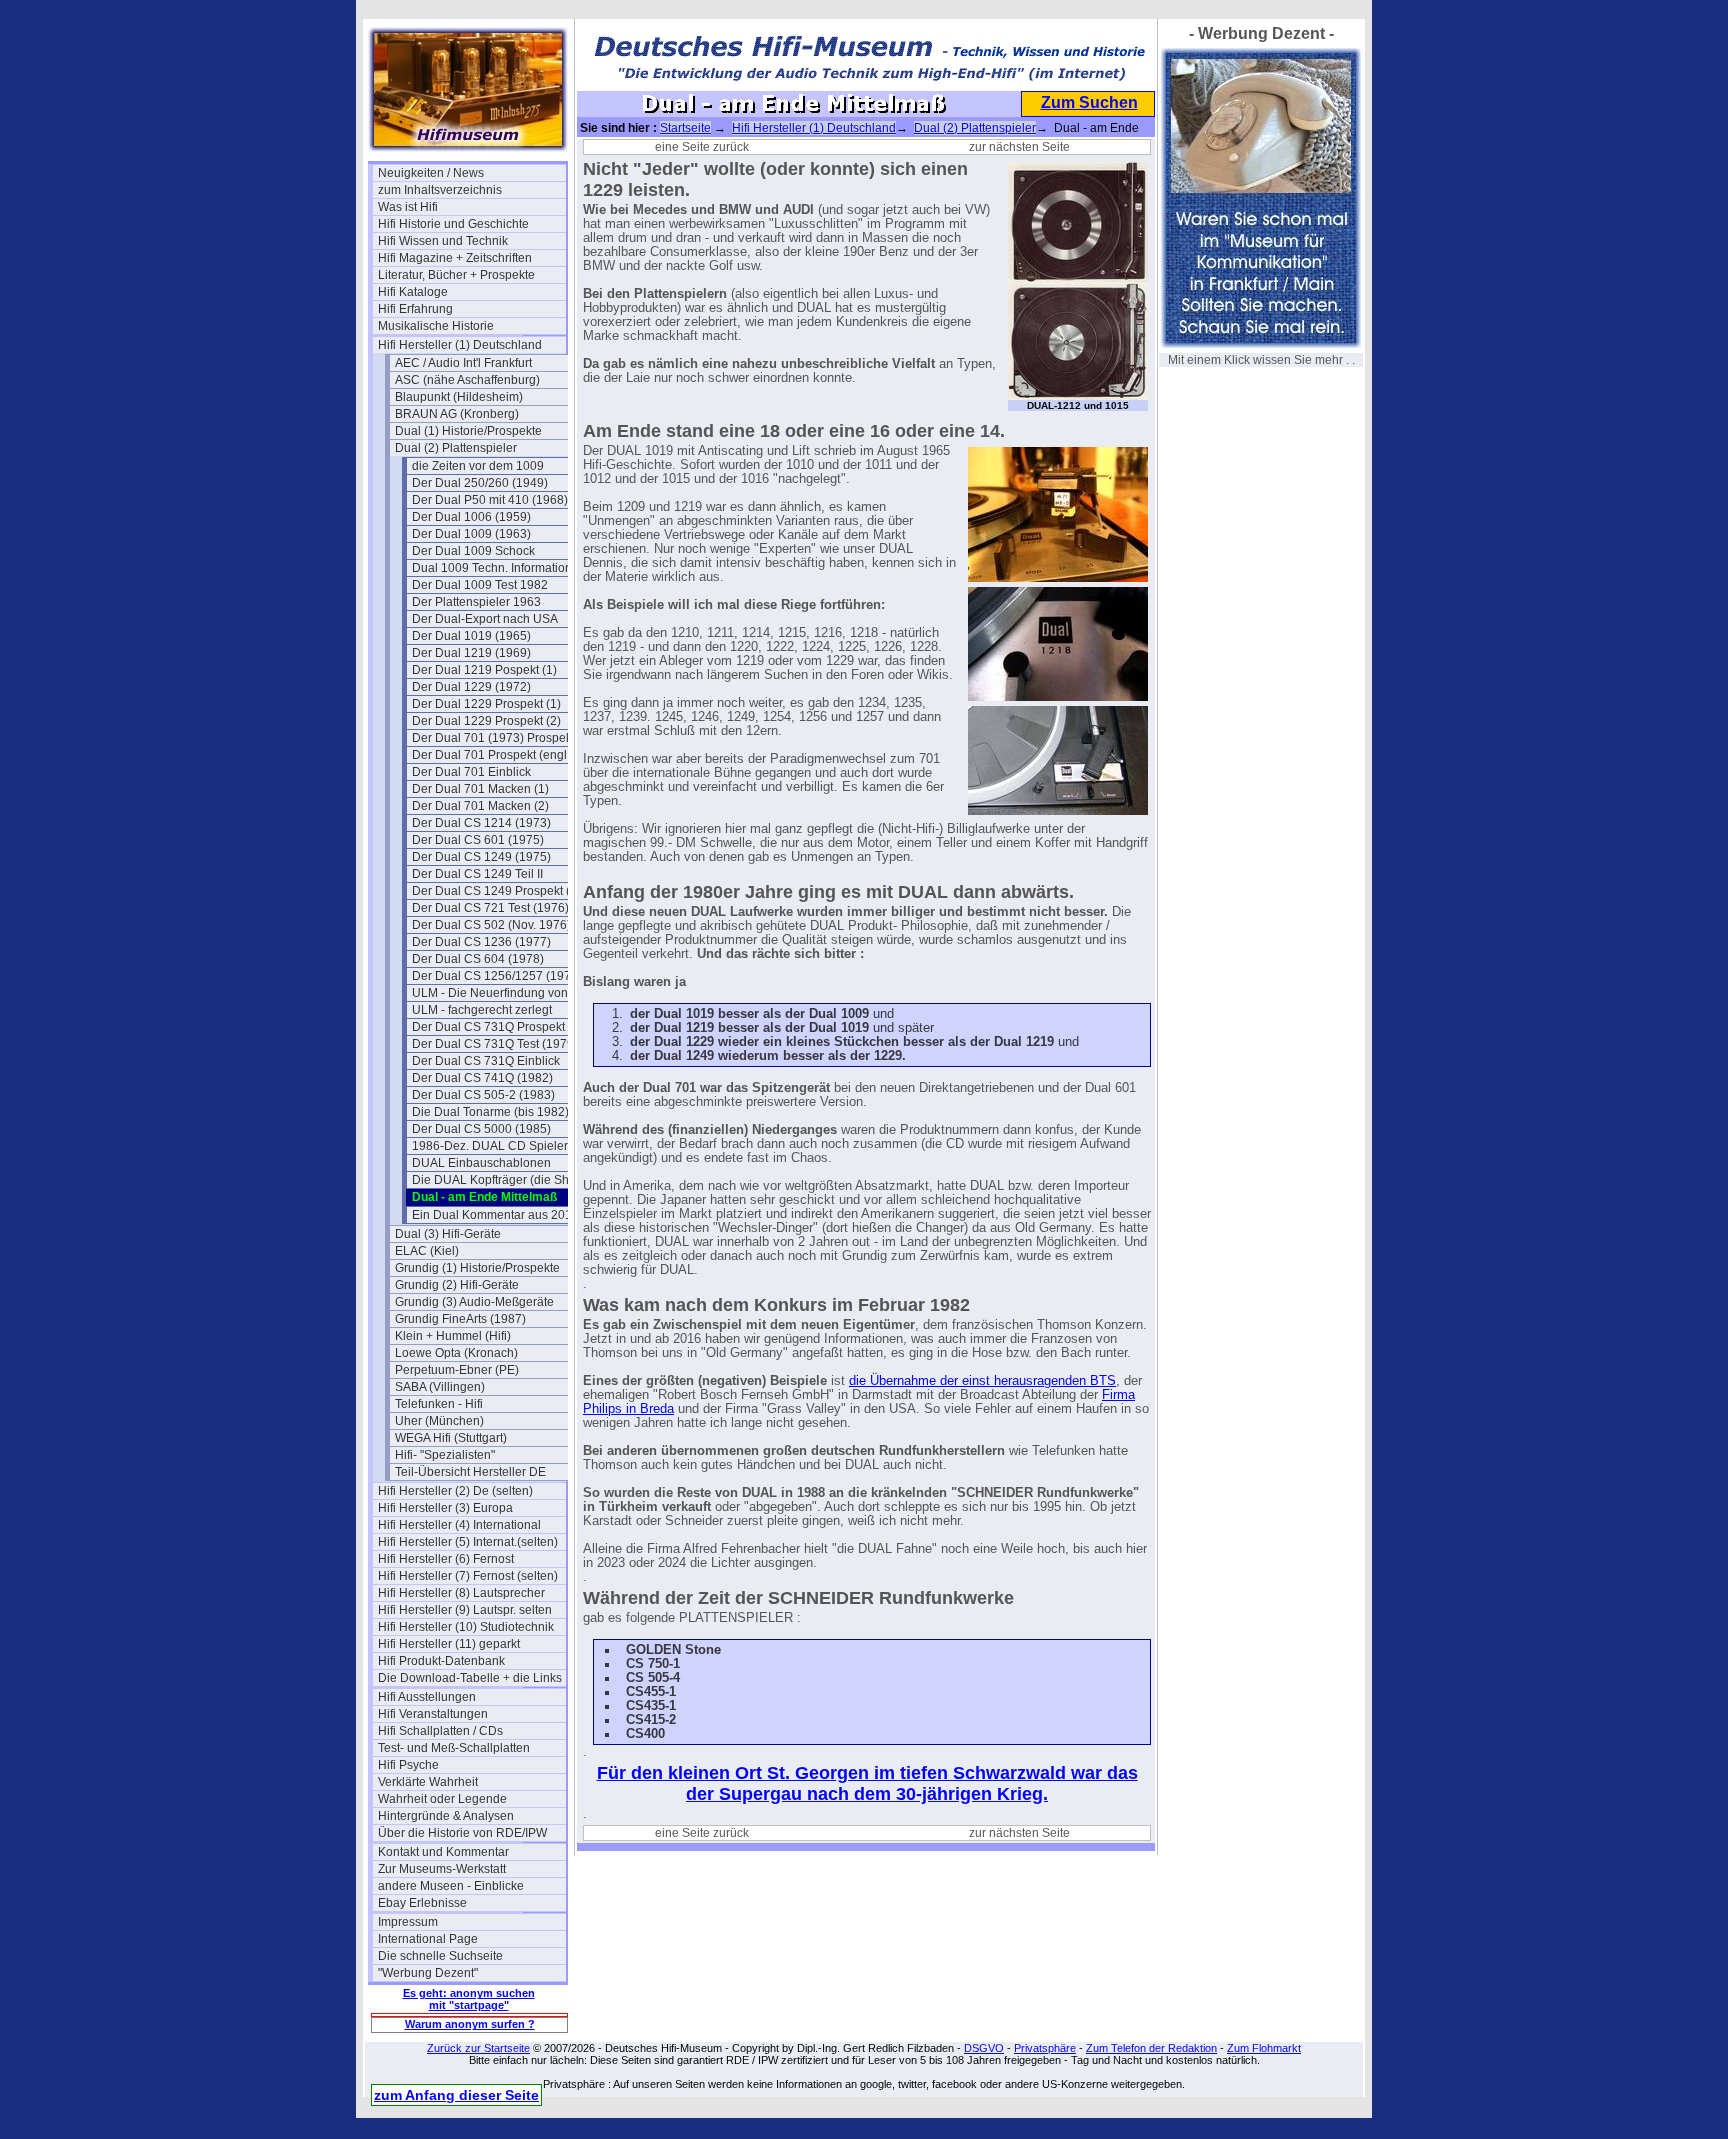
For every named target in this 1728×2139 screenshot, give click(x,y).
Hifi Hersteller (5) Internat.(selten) (468, 1542)
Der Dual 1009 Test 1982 (480, 585)
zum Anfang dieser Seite (456, 2095)
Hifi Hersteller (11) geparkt (449, 1644)
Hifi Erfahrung (415, 309)
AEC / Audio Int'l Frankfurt (463, 363)
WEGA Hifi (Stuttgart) (451, 1438)
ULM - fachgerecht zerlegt (482, 1010)
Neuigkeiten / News (431, 173)
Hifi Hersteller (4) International (459, 1525)
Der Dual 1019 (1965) (471, 636)
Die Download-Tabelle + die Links (470, 1678)
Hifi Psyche (408, 1765)
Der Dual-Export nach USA (485, 619)
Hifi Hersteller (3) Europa (445, 1508)
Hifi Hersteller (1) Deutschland (460, 345)
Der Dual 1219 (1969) (471, 653)
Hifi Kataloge (413, 292)
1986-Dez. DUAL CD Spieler (490, 1146)
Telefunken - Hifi (439, 1404)
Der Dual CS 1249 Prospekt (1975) (506, 891)
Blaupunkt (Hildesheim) (459, 397)
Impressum (408, 1922)
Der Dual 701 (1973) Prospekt (493, 738)
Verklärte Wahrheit (428, 1782)
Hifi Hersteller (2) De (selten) (455, 1491)
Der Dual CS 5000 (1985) (481, 1129)
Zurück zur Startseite (478, 2048)
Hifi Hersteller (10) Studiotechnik (466, 1627)
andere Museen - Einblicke (451, 1886)
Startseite (685, 128)
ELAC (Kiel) (427, 1251)
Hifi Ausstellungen (427, 1697)
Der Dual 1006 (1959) (471, 517)
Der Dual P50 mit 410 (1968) (490, 500)
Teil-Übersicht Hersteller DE (470, 1472)
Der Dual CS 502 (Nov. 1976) (491, 925)
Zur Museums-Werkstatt (442, 1869)
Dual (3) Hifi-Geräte (448, 1234)
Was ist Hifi (408, 207)
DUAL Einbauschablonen (481, 1163)
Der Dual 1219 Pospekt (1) (484, 670)
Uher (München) (439, 1421)
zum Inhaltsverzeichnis (440, 190)
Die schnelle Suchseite (440, 1956)
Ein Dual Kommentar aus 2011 (495, 1215)
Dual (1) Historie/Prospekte (468, 431)
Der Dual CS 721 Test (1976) (490, 908)
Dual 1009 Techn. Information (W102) (506, 568)
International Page (428, 1939)
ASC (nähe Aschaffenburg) (467, 380)
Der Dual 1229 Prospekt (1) (486, 704)
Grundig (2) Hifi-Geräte (457, 1285)
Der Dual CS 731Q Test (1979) (495, 1044)
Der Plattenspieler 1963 (476, 602)
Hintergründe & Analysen (446, 1816)
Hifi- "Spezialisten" (445, 1455)
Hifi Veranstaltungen (433, 1714)
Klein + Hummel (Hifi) (453, 1336)
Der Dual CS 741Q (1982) (482, 1078)
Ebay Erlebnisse (422, 1903)
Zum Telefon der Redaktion (1151, 2048)
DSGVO (984, 2048)
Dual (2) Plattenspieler (456, 448)
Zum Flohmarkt (1264, 2048)
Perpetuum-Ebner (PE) (457, 1370)
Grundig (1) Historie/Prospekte (477, 1268)
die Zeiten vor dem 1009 (478, 466)
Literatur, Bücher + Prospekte (456, 275)
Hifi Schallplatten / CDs (440, 1731)
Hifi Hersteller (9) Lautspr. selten (465, 1610)
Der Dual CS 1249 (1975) (481, 857)
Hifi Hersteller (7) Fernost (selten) (468, 1576)
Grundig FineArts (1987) (460, 1319)
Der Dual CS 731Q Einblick (486, 1061)
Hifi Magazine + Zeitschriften (455, 258)
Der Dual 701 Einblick (471, 772)
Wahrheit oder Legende (442, 1799)
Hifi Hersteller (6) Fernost (446, 1559)
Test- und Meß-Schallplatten (454, 1748)
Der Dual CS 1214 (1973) (481, 823)
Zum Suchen (1089, 102)
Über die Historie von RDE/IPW (462, 1833)
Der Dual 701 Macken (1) (480, 789)
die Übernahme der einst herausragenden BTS (982, 1381)
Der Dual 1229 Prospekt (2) (486, 721)
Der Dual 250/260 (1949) (480, 483)
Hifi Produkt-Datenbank (441, 1661)
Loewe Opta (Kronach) (456, 1353)
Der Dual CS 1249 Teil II (477, 874)
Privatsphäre (1045, 2048)
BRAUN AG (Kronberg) (457, 414)
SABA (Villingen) (440, 1387)
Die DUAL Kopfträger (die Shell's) (503, 1180)
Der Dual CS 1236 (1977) (481, 942)
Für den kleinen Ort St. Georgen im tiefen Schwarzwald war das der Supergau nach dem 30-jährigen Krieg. (867, 1783)
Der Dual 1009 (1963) (471, 534)
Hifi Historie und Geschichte (453, 224)
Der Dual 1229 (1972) (471, 687)
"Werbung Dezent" (428, 1973)
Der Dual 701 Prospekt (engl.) (493, 755)
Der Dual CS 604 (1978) (478, 959)
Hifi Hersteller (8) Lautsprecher (461, 1593)
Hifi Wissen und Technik (443, 241)
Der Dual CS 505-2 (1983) (483, 1095)
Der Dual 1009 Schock (473, 551)
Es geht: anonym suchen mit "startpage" (469, 1999)
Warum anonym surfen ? (470, 2024)
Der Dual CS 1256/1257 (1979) (497, 976)
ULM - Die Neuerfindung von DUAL (506, 993)
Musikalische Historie (436, 326)
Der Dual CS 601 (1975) (478, 840)
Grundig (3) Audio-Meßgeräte (474, 1302)
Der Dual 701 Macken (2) (480, 806)
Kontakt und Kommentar (443, 1852)
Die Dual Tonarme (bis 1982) (490, 1112)
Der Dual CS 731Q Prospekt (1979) (506, 1027)
